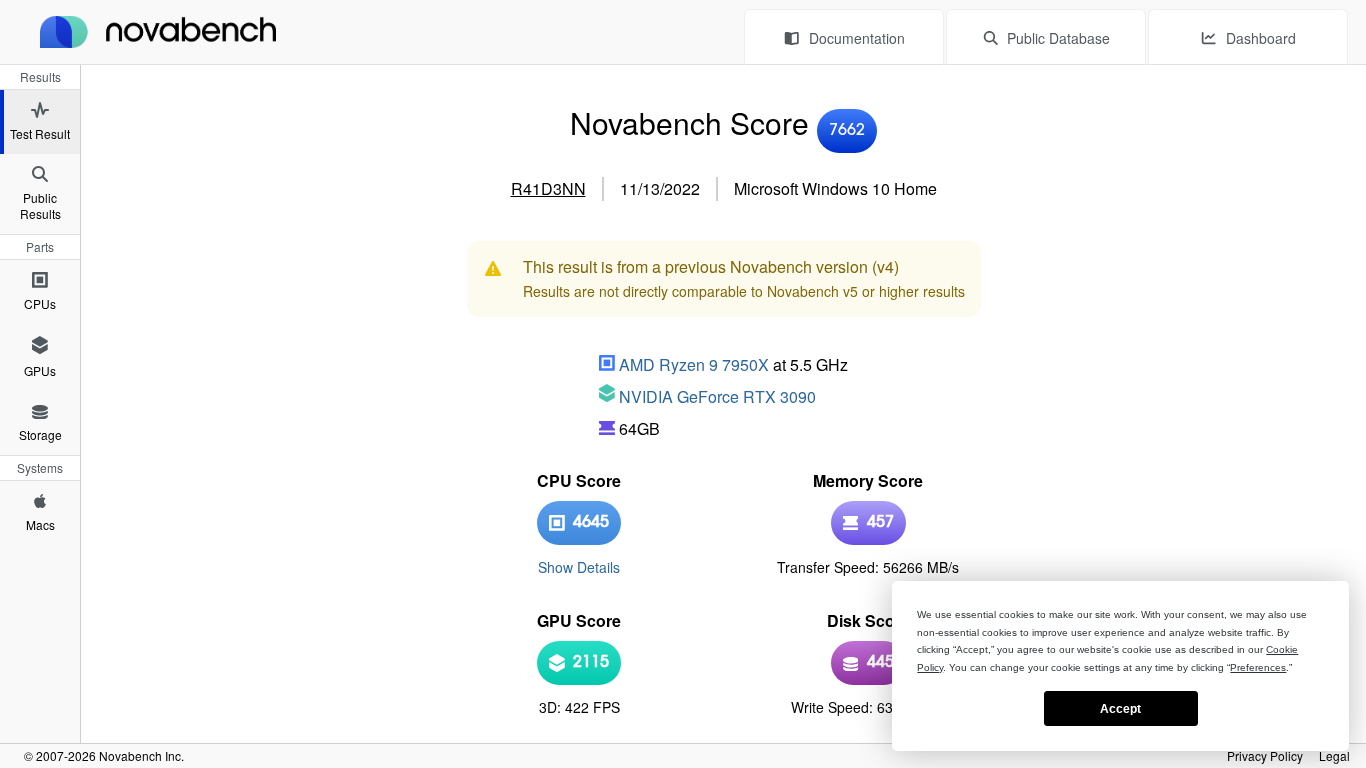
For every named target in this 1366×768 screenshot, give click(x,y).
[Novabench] (158, 32)
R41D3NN (548, 188)
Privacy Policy (1265, 756)
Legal (1334, 756)
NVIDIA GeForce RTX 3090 (717, 396)
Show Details (579, 567)
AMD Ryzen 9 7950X (694, 364)
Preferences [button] (1258, 667)
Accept (1120, 709)
